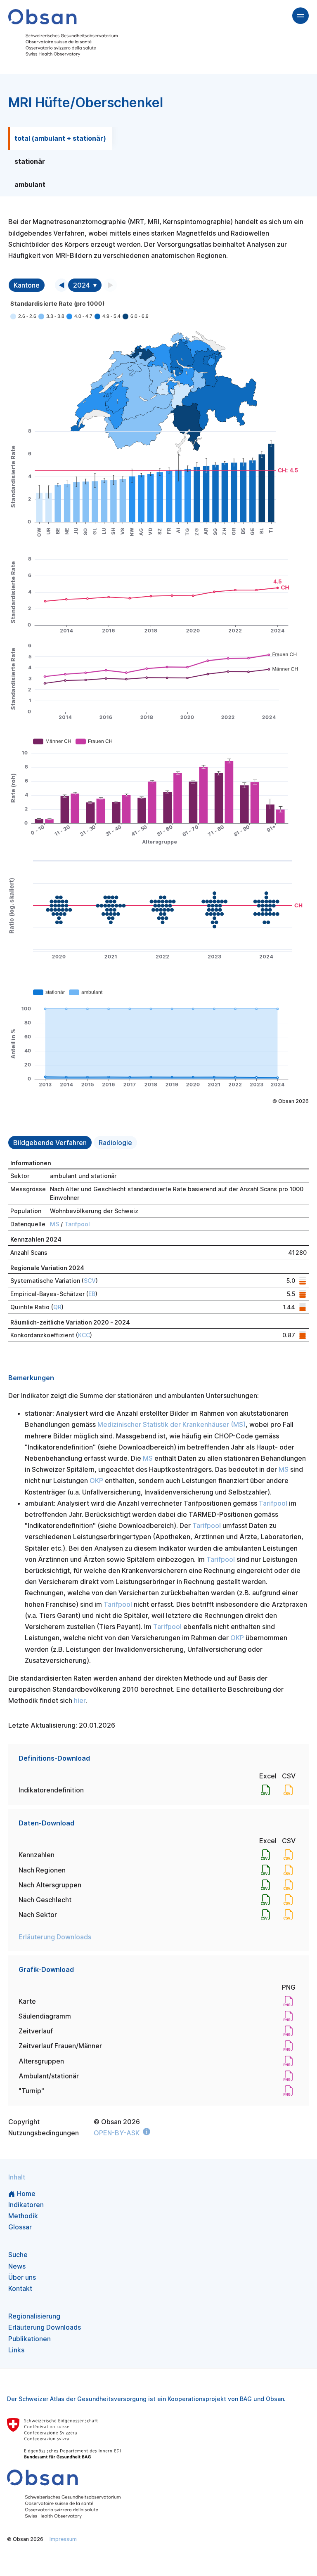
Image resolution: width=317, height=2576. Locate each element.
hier (80, 1700)
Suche (18, 2255)
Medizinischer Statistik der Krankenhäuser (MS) (172, 1424)
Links (16, 2350)
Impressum (63, 2539)
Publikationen (30, 2339)
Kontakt (20, 2288)
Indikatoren (26, 2205)
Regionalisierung (34, 2316)
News (17, 2266)
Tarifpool (77, 1224)
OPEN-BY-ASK (117, 2133)
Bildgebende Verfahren (50, 1143)
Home (26, 2193)
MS (54, 1224)
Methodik (23, 2216)
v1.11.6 (14, 2557)
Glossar (20, 2227)
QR (57, 1307)
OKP (96, 1480)
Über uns (22, 2277)
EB (92, 1294)
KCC (84, 1335)
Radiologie (115, 1143)
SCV (90, 1281)
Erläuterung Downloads (55, 1937)
